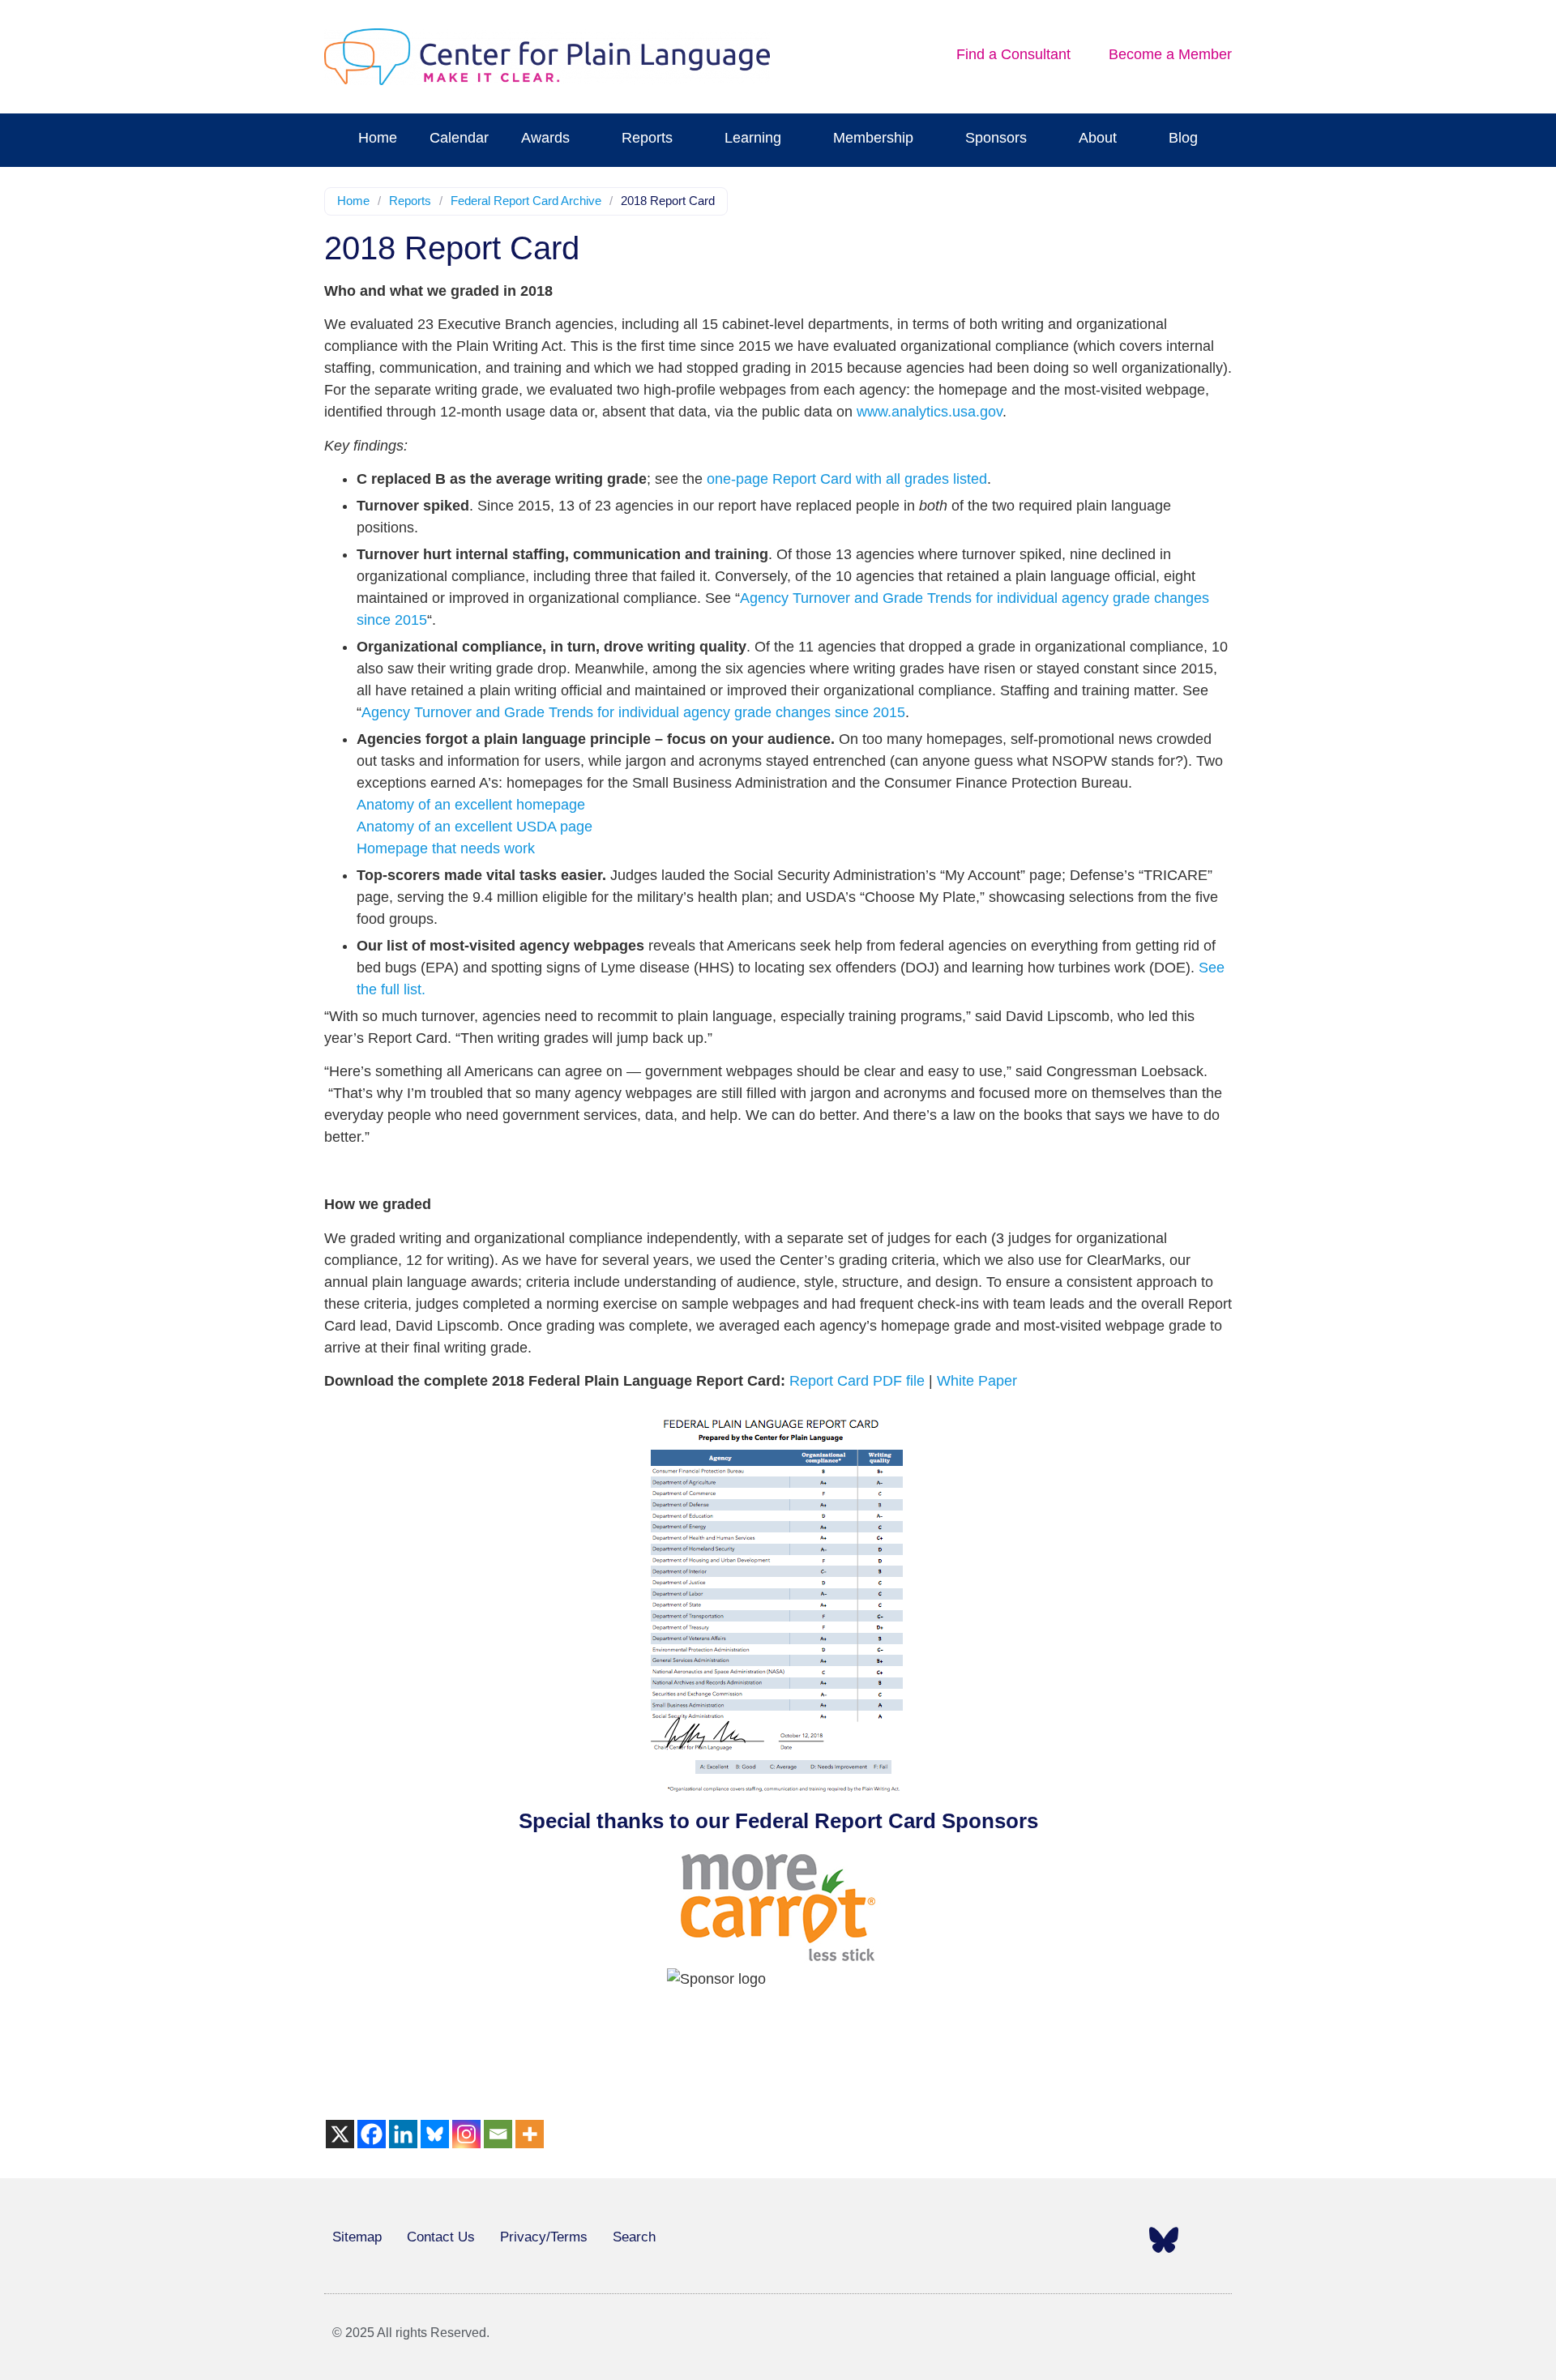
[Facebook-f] (982, 2240)
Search (634, 2237)
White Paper (977, 1381)
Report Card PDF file (857, 1381)
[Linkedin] (403, 2134)
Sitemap (357, 2237)
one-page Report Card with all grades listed (847, 479)
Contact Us (441, 2237)
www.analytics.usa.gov (930, 412)
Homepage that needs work (446, 848)
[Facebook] (372, 2134)
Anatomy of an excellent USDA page (474, 827)
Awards (545, 138)
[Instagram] (466, 2134)
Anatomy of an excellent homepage (471, 805)
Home (378, 138)
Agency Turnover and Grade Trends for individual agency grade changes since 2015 (633, 712)
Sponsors (996, 138)
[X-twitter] (1028, 2240)
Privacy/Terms (544, 2237)
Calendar (459, 138)
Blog (1183, 138)
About (1098, 138)
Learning (753, 138)
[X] (340, 2134)
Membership (873, 138)
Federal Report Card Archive (526, 201)
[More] (530, 2134)
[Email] (498, 2134)
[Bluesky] (435, 2134)
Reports (647, 138)
